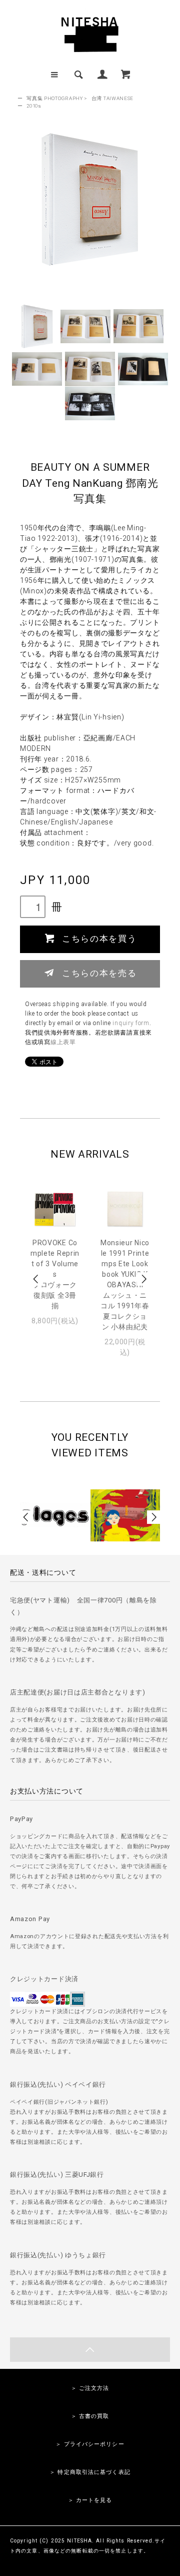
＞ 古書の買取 (90, 2416)
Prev (36, 1279)
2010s (34, 106)
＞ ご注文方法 (90, 2388)
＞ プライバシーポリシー (90, 2444)
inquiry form (131, 1023)
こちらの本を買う (99, 938)
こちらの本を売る (99, 973)
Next (143, 1279)
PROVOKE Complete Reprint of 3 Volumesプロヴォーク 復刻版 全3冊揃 (55, 1274)
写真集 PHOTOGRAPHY (55, 98)
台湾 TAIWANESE (112, 98)
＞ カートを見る (90, 2500)
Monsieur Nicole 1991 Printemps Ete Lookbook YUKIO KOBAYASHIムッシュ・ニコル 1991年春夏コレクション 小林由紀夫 (125, 1285)
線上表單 (63, 1042)
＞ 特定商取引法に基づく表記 (90, 2472)
